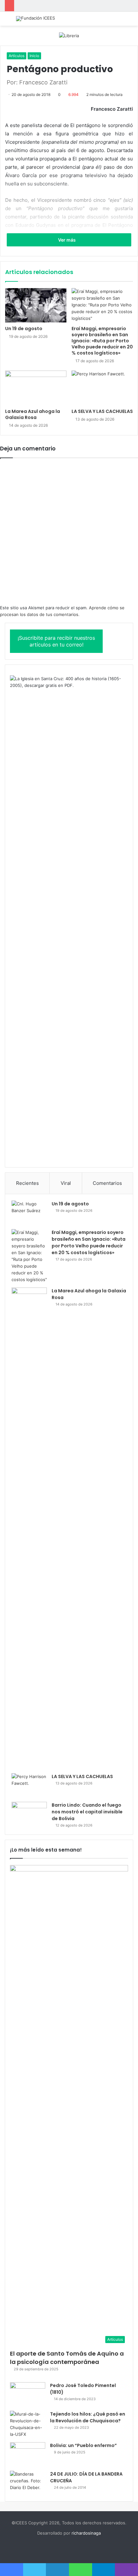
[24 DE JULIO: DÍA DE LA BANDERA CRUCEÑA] (28, 2483)
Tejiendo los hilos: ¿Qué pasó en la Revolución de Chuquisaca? (88, 2417)
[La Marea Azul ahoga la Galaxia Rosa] (36, 388)
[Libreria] (69, 35)
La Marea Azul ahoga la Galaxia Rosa (33, 414)
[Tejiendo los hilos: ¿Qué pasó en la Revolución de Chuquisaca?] (28, 2424)
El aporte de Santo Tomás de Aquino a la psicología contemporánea (67, 2358)
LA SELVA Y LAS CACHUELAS (102, 411)
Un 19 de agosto (24, 329)
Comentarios (107, 1183)
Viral (66, 1183)
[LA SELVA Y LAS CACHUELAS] (102, 388)
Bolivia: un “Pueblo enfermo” (83, 2445)
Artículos (17, 56)
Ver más (67, 240)
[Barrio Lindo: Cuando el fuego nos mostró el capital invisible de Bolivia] (29, 1814)
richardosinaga (86, 2533)
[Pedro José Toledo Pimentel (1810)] (28, 2394)
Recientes (27, 1183)
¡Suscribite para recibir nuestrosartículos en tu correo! (56, 641)
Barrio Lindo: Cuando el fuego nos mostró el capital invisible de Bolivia (87, 1812)
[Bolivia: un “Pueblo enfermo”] (28, 2454)
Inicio (34, 56)
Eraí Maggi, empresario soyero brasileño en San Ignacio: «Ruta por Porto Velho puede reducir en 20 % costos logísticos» (102, 341)
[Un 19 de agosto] (36, 305)
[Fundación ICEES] (35, 19)
